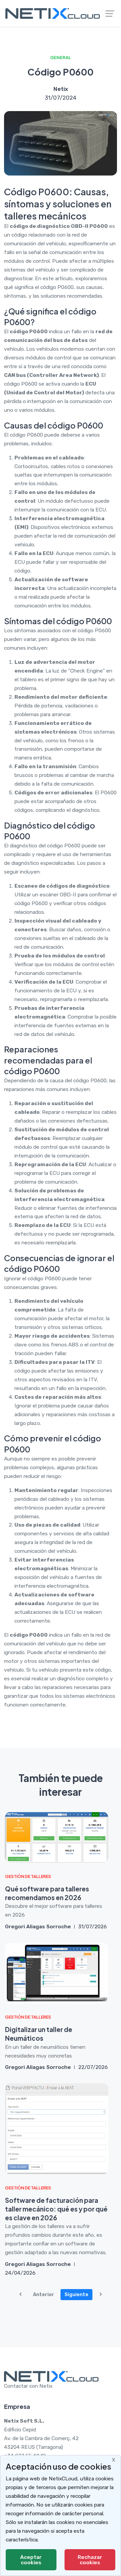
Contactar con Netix (28, 2386)
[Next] (101, 2295)
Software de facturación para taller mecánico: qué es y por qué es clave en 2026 (56, 2209)
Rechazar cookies (90, 2560)
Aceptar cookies (31, 2560)
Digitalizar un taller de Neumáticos (39, 2034)
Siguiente (76, 2294)
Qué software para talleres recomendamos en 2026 (47, 1893)
